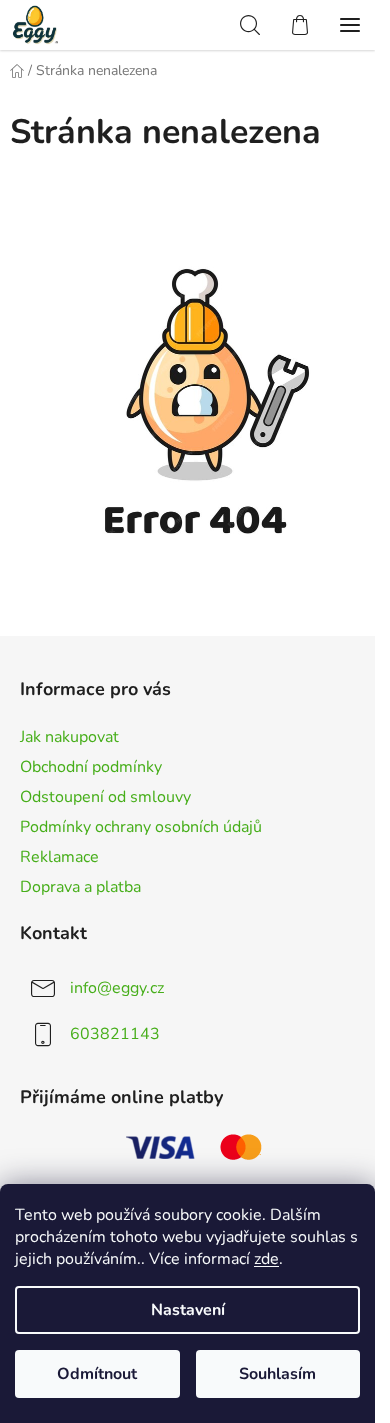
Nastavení (188, 1310)
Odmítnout (97, 1374)
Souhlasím (277, 1374)
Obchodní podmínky (91, 767)
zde (266, 1259)
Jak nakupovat (69, 737)
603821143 (115, 1034)
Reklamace (59, 857)
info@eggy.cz (117, 988)
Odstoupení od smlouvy (105, 797)
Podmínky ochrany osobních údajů (141, 827)
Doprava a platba (80, 887)
